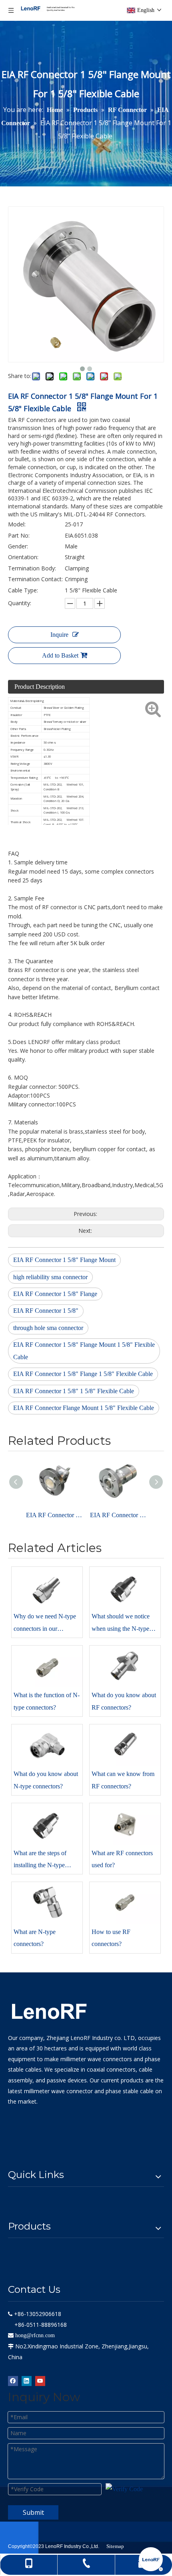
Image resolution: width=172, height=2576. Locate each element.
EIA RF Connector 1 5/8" (46, 1311)
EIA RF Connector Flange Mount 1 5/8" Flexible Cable (84, 1408)
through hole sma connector (48, 1328)
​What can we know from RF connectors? (123, 1780)
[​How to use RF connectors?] (125, 1903)
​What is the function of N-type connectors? (47, 1701)
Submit (33, 2512)
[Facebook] (13, 2381)
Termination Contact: (35, 579)
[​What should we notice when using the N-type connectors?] (125, 1588)
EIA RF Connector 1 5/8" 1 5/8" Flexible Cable (74, 1391)
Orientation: (23, 557)
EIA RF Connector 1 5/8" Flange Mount (64, 1260)
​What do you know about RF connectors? (124, 1701)
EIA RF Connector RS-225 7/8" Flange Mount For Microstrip (54, 1515)
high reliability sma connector (50, 1277)
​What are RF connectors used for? (122, 1859)
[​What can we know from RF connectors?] (125, 1745)
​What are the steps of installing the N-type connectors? (40, 1861)
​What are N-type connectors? (35, 1938)
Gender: (18, 546)
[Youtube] (40, 2381)
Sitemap (115, 2546)
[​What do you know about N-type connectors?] (47, 1745)
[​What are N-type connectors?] (47, 1903)
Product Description (40, 687)
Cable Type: (23, 590)
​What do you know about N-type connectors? (46, 1780)
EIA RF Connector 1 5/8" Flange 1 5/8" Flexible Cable (83, 1374)
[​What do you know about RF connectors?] (125, 1666)
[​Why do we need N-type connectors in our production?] (47, 1588)
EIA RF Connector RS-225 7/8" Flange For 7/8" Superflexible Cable (118, 1515)
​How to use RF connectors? (111, 1938)
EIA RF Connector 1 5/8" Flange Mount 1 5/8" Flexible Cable (84, 1351)
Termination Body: (32, 568)
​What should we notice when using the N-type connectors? (121, 1624)
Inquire (59, 635)
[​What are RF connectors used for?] (125, 1824)
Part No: (19, 535)
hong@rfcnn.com (35, 2335)
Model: (17, 524)
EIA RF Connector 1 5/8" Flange (55, 1294)
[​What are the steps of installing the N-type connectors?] (47, 1824)
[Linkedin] (27, 2381)
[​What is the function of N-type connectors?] (47, 1666)
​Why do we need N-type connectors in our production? (45, 1624)
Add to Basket (60, 655)
